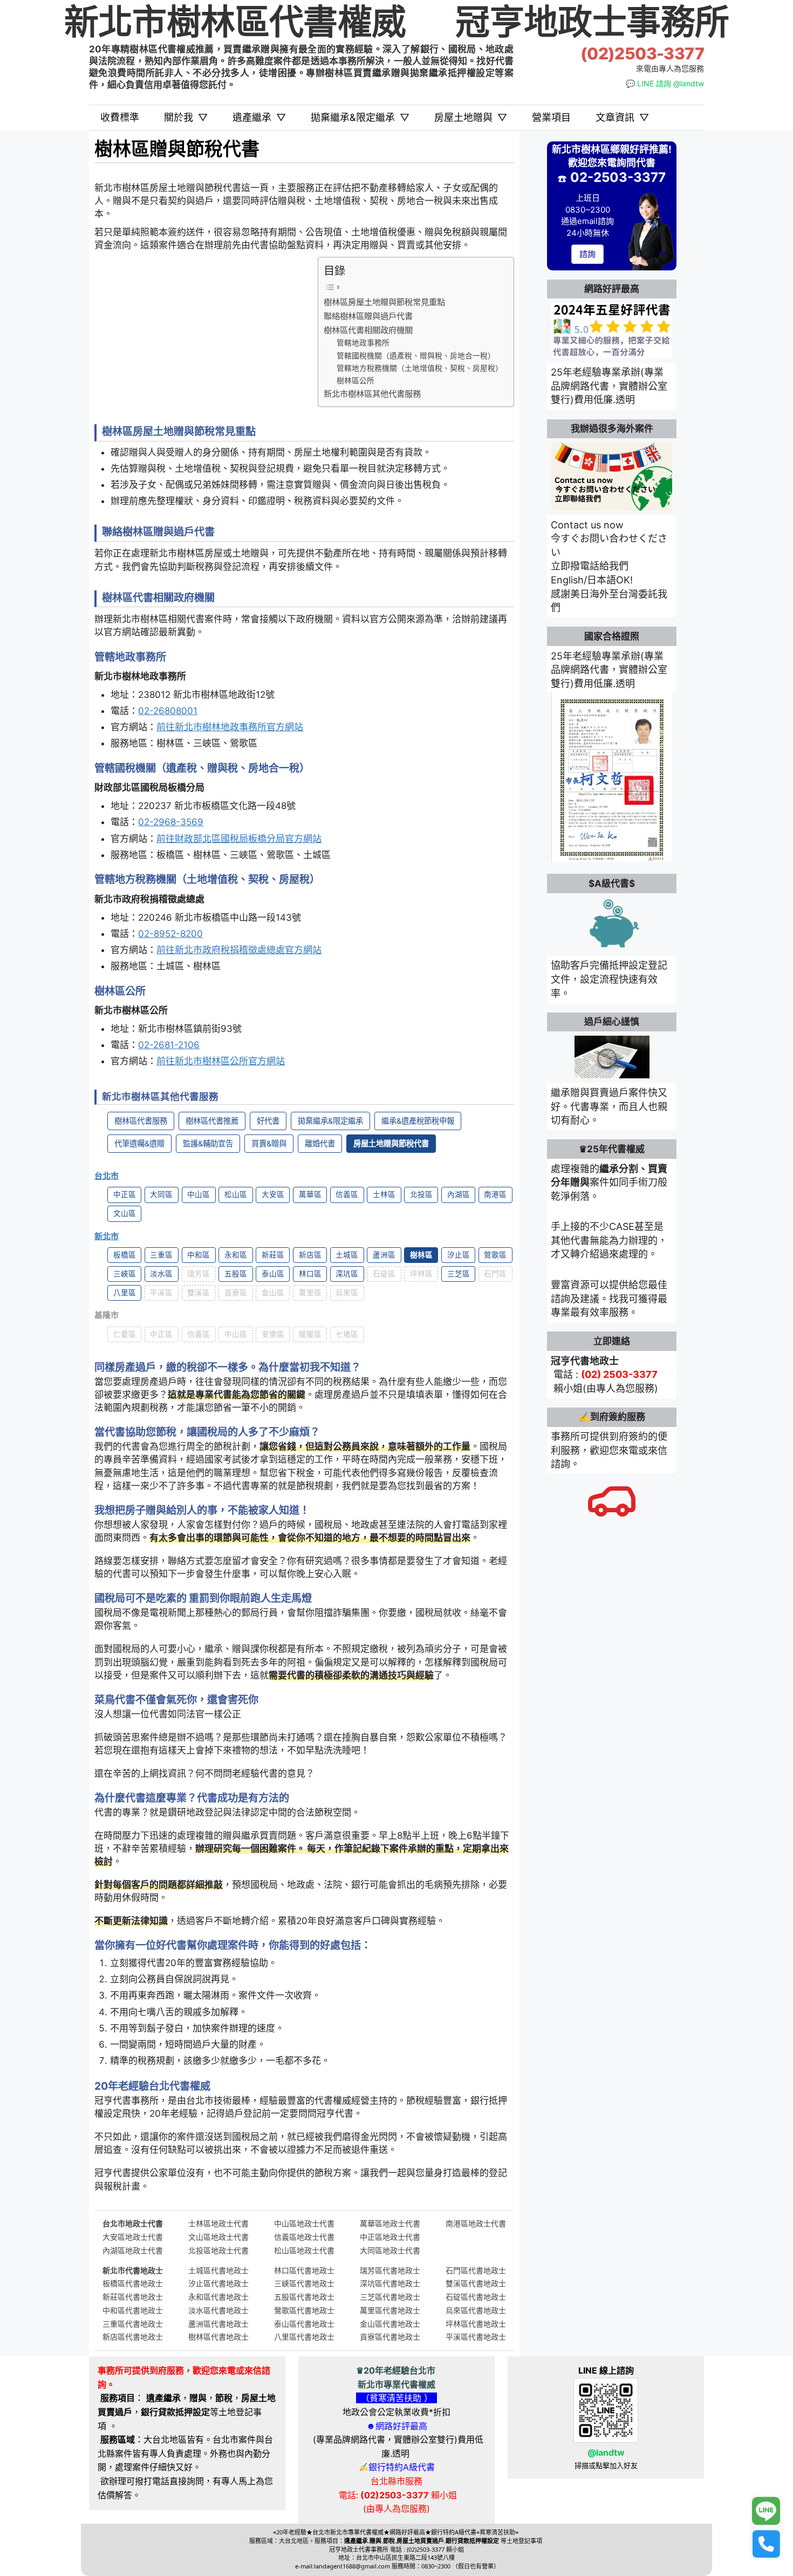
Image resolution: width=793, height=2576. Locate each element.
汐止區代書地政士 (218, 2283)
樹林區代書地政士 (218, 2337)
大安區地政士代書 (133, 2237)
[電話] (766, 2544)
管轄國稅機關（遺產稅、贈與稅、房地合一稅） (416, 356)
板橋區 (125, 1255)
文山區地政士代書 (218, 2237)
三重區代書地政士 (133, 2324)
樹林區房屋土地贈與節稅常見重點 (384, 302)
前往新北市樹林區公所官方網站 (221, 1061)
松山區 (236, 1194)
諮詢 (587, 254)
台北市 (107, 1176)
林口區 (310, 1274)
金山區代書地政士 (390, 2324)
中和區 (199, 1255)
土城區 (347, 1255)
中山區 (199, 1194)
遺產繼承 (259, 117)
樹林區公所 (356, 380)
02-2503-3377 (618, 177)
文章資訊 (622, 117)
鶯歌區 (495, 1255)
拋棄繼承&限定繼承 (360, 117)
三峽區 (125, 1274)
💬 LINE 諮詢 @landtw (665, 83)
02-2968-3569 (171, 822)
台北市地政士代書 (133, 2223)
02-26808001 (168, 711)
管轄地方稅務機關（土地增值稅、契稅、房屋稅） (420, 368)
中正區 (125, 1194)
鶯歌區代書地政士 (304, 2310)
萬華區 (310, 1194)
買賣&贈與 (269, 1143)
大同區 (161, 1194)
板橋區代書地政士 (133, 2283)
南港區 (495, 1194)
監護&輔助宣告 (208, 1143)
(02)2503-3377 (642, 54)
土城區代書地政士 (218, 2270)
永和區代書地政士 (218, 2297)
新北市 (107, 1236)
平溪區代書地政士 (476, 2337)
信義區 (347, 1194)
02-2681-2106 (169, 1045)
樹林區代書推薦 (212, 1121)
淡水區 (161, 1274)
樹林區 (421, 1255)
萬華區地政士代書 (390, 2223)
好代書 (268, 1121)
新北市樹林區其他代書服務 (372, 394)
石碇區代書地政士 (476, 2297)
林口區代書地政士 (304, 2270)
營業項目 (551, 117)
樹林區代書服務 (141, 1121)
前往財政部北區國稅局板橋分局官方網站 (239, 839)
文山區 (125, 1213)
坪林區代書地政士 (476, 2324)
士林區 (384, 1194)
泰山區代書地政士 (304, 2324)
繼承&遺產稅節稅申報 (418, 1121)
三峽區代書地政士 (304, 2283)
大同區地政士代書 (390, 2250)
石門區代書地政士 (476, 2270)
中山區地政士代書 (304, 2223)
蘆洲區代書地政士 (218, 2324)
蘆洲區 (384, 1255)
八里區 (125, 1293)
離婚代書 (320, 1143)
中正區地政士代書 (390, 2237)
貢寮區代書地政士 (390, 2337)
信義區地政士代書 (304, 2237)
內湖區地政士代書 (133, 2250)
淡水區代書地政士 (218, 2310)
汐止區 (459, 1255)
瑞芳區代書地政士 (390, 2270)
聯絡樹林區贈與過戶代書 (368, 316)
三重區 (161, 1255)
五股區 (236, 1274)
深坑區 (347, 1274)
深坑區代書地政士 (390, 2283)
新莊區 (273, 1255)
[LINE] (766, 2511)
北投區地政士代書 (218, 2250)
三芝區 (459, 1274)
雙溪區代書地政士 (476, 2283)
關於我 (186, 117)
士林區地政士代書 (218, 2223)
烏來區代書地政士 (476, 2310)
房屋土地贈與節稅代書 (391, 1143)
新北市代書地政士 (133, 2270)
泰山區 (273, 1274)
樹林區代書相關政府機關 (368, 330)
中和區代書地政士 (133, 2310)
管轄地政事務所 (363, 343)
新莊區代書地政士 (133, 2297)
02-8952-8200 (170, 934)
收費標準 (120, 117)
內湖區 (459, 1194)
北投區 (421, 1194)
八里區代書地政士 (304, 2337)
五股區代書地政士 (304, 2297)
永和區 (236, 1255)
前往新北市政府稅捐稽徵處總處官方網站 (239, 950)
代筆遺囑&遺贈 (139, 1143)
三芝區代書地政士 (390, 2297)
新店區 (310, 1255)
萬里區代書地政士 (390, 2310)
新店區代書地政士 (133, 2337)
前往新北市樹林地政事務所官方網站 (230, 727)
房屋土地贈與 (471, 117)
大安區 (273, 1194)
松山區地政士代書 (304, 2250)
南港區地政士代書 (476, 2223)
